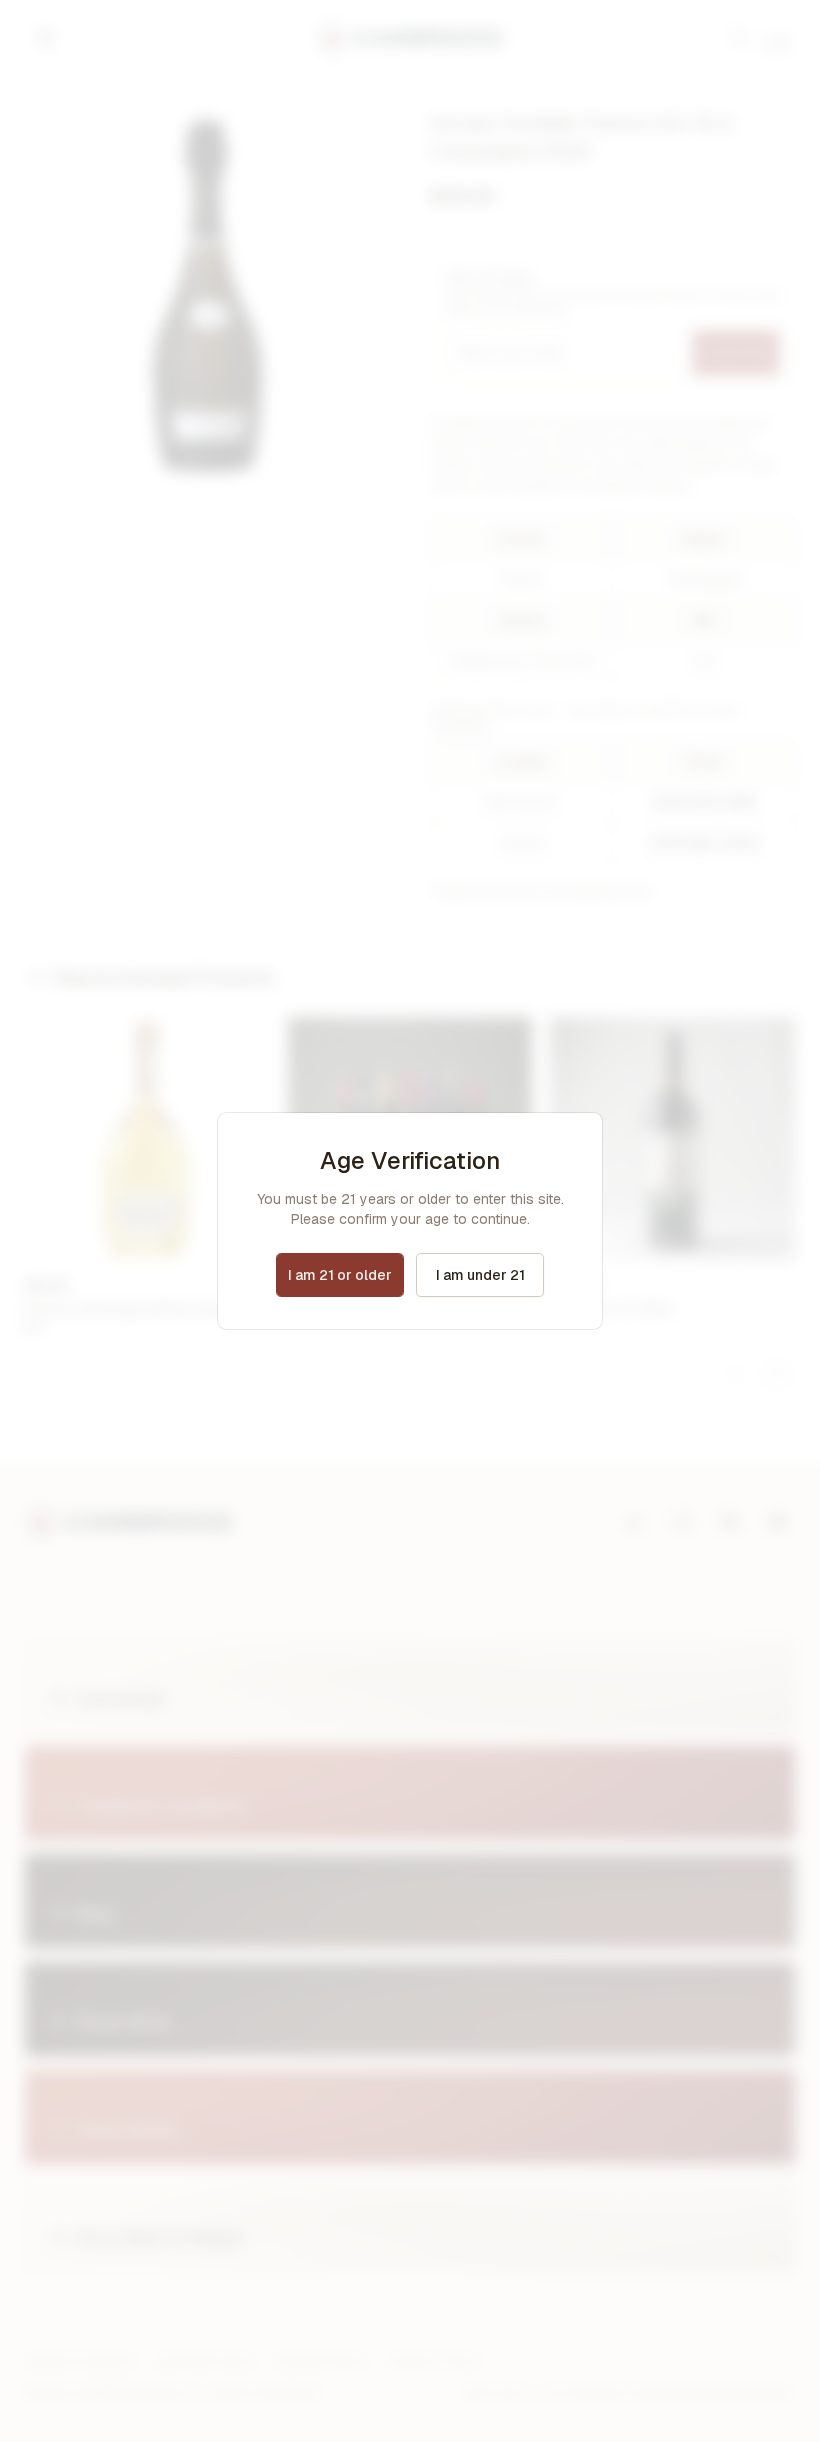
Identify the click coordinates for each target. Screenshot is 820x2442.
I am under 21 (480, 1275)
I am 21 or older (340, 1275)
